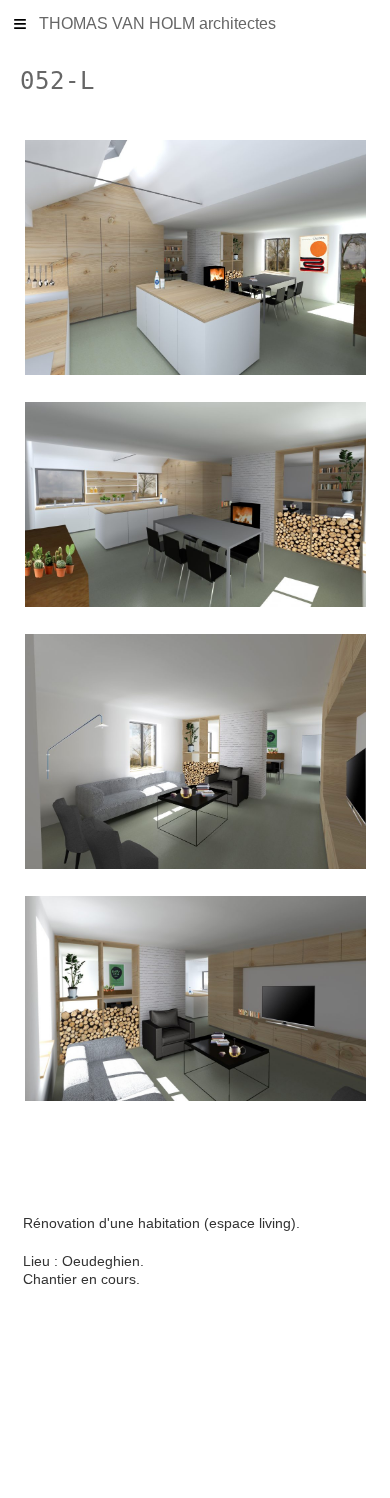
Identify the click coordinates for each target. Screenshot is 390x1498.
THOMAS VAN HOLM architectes (157, 23)
